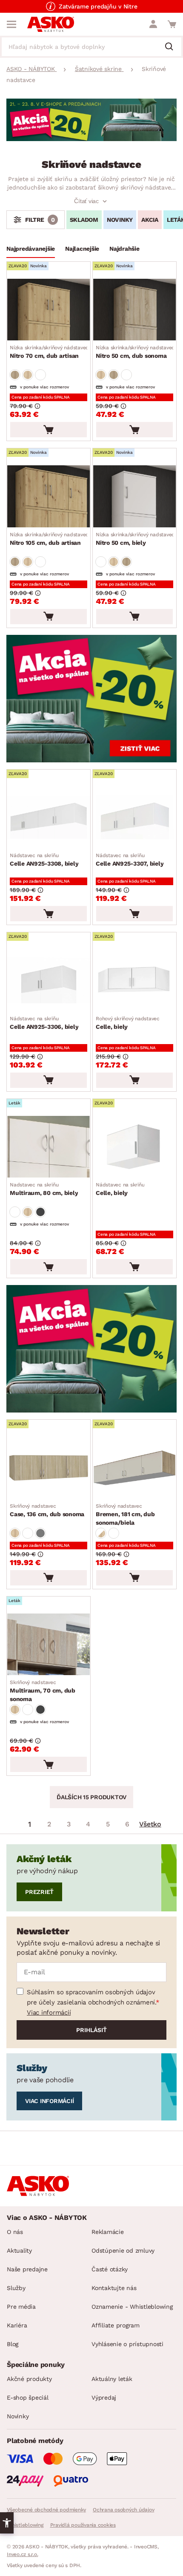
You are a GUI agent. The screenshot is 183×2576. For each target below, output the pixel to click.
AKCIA (150, 220)
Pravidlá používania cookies (83, 2525)
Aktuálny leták (112, 2379)
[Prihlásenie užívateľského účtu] (153, 24)
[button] (7, 2523)
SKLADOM (84, 220)
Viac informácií (49, 2013)
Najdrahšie (124, 249)
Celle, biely (128, 1023)
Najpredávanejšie (31, 249)
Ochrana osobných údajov (123, 2510)
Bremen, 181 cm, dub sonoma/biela (125, 1514)
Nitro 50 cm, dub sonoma (135, 352)
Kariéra (17, 2325)
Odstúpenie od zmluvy (123, 2250)
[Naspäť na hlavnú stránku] (51, 24)
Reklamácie (108, 2232)
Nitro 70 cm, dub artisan (49, 352)
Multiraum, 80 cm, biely (44, 1189)
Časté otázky (110, 2269)
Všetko (150, 1824)
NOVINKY (120, 220)
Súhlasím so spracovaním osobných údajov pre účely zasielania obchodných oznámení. (91, 1997)
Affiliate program (116, 2325)
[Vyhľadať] (172, 47)
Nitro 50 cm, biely (135, 539)
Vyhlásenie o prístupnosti (127, 2344)
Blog (13, 2344)
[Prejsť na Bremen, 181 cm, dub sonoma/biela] (134, 1468)
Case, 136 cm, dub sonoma (47, 1510)
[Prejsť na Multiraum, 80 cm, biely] (49, 1147)
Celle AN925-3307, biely (130, 860)
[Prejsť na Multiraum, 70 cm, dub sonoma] (49, 1644)
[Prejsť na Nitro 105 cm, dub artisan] (49, 496)
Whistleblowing (25, 2525)
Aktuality (19, 2250)
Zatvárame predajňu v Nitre (98, 6)
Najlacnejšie (82, 249)
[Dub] (15, 375)
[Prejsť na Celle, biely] (134, 980)
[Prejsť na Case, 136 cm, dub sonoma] (49, 1468)
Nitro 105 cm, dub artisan (49, 539)
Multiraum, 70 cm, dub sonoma (43, 1691)
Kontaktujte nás (114, 2288)
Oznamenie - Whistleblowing (132, 2307)
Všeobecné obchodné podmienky (46, 2510)
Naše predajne (27, 2269)
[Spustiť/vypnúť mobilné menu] (11, 24)
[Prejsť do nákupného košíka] (172, 24)
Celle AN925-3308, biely (44, 860)
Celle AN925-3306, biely (44, 1023)
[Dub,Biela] (101, 1533)
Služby (16, 2288)
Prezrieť (39, 1892)
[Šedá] (40, 1212)
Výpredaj (104, 2398)
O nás (15, 2232)
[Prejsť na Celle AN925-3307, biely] (134, 817)
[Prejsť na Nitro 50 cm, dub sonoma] (134, 310)
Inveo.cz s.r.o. (22, 2554)
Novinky (18, 2416)
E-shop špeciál (28, 2398)
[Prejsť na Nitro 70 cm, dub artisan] (49, 310)
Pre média (21, 2307)
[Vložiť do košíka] (49, 430)
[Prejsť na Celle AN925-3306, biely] (49, 980)
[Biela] (40, 375)
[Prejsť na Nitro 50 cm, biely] (134, 496)
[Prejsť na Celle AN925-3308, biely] (49, 817)
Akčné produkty (29, 2379)
